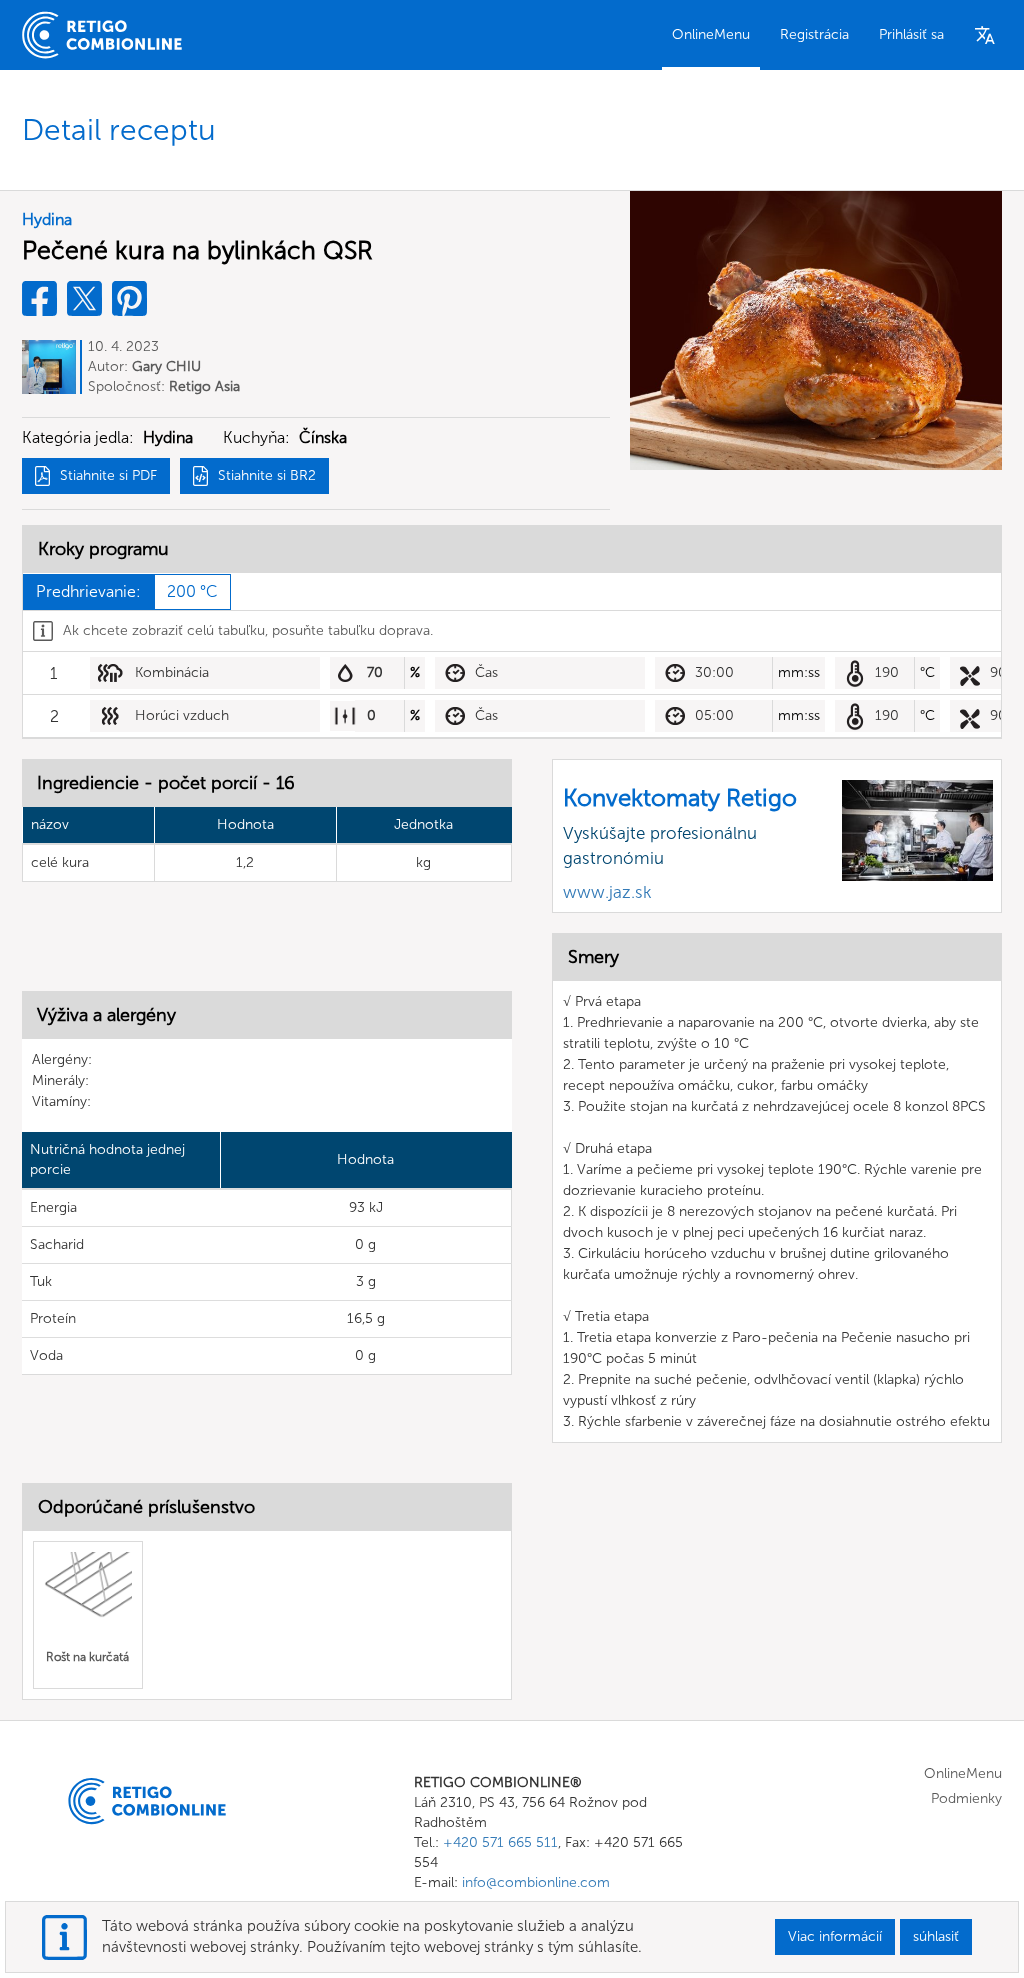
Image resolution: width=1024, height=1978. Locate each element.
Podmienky (966, 1798)
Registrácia (814, 34)
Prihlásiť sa (911, 34)
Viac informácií (835, 1936)
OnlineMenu (711, 34)
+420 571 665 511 (500, 1842)
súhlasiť (936, 1936)
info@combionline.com (536, 1882)
